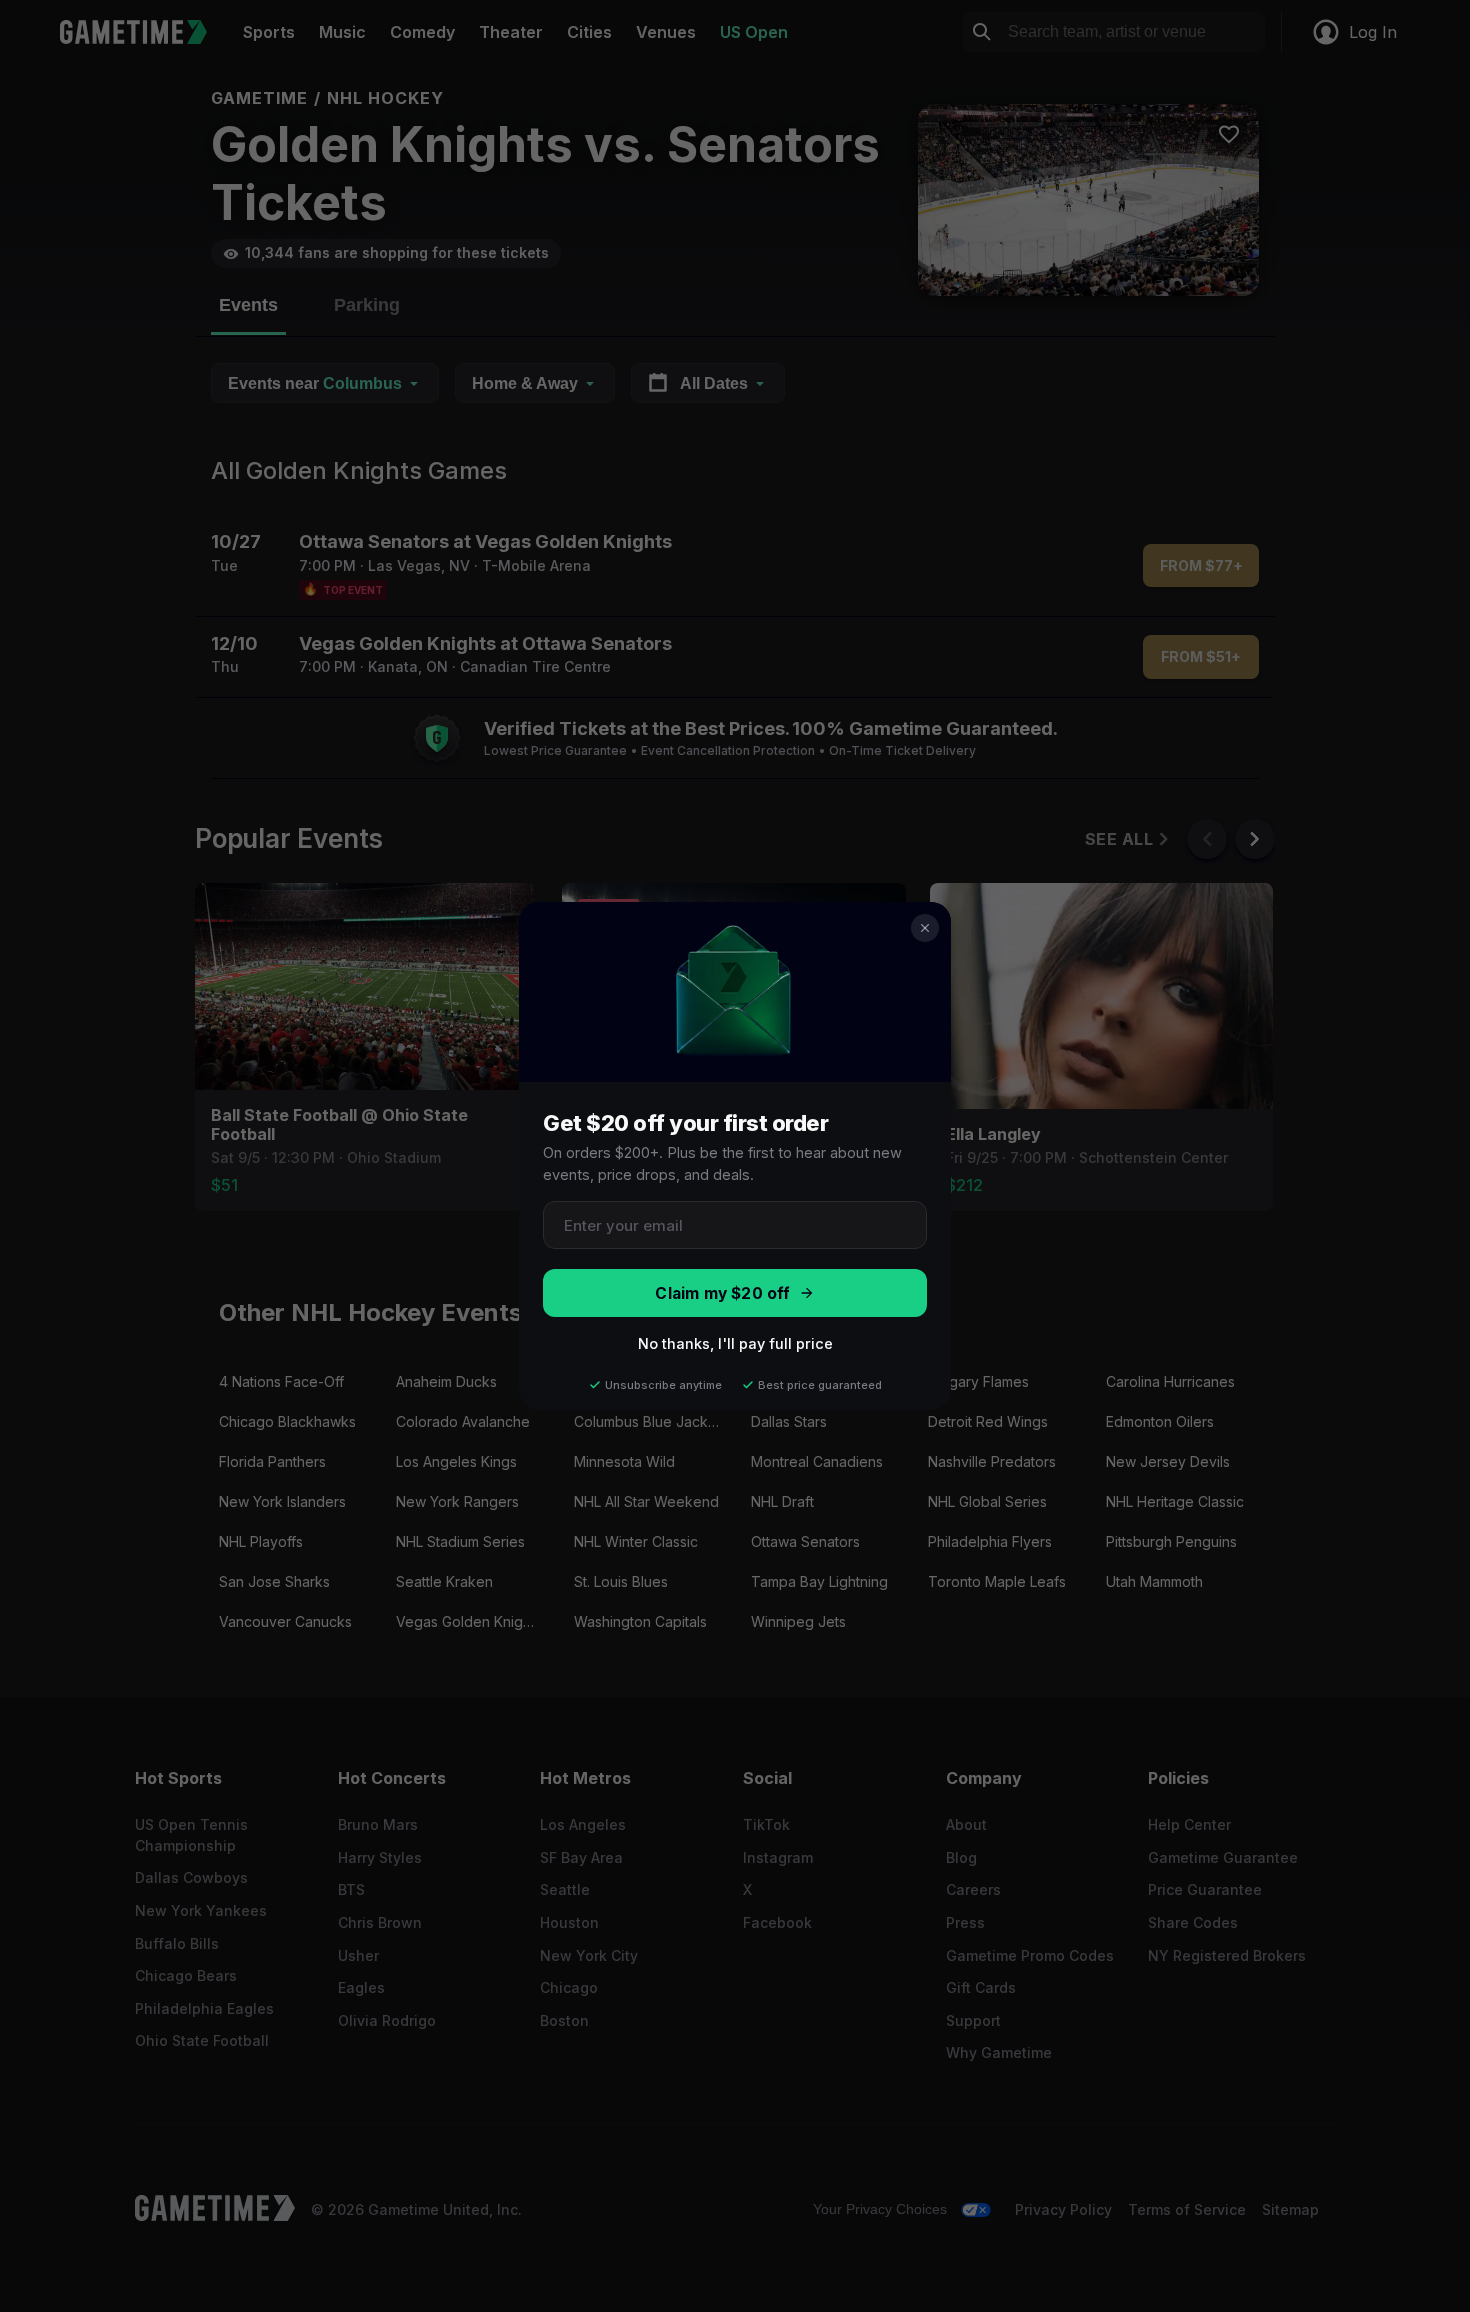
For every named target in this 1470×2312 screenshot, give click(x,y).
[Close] (925, 928)
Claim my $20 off (722, 1293)
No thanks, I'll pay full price (735, 1343)
